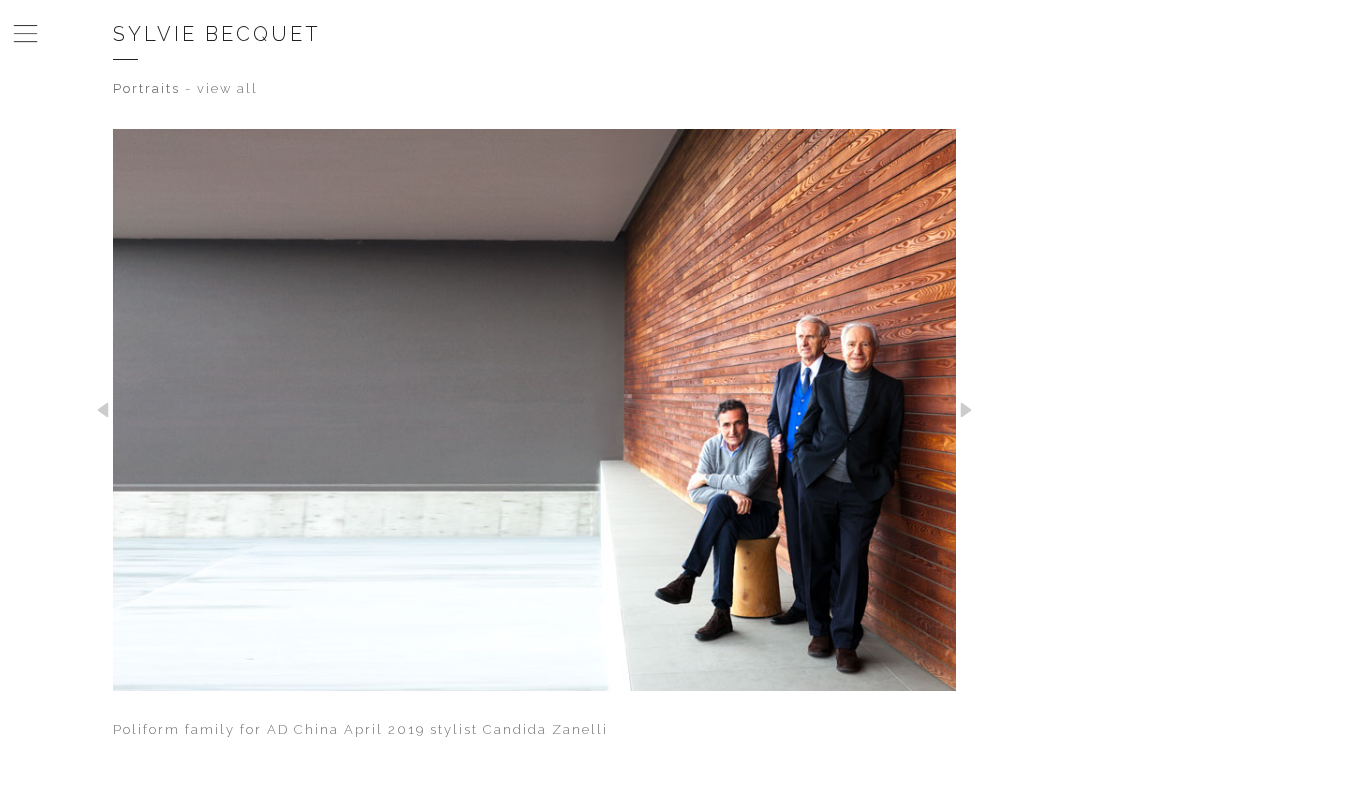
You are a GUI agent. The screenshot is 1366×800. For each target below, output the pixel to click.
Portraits (146, 88)
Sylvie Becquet (217, 34)
